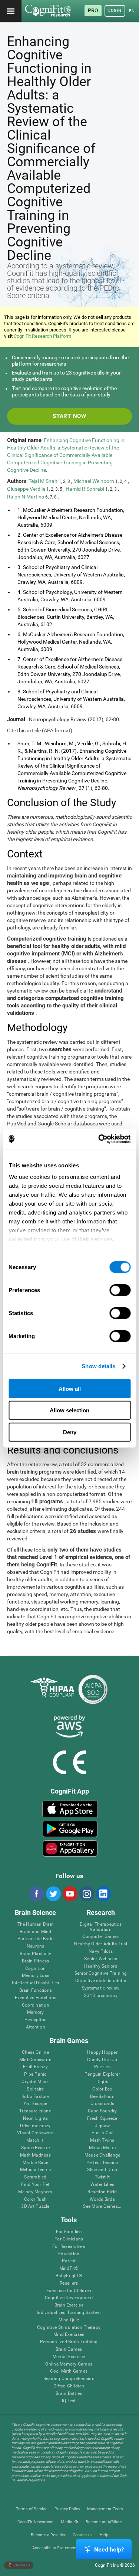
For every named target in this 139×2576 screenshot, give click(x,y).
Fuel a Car (102, 2133)
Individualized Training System (69, 2313)
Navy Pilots (101, 1951)
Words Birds (102, 2199)
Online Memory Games (69, 2364)
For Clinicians (69, 2239)
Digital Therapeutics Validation (101, 1927)
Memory (35, 2012)
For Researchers (69, 2247)
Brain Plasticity (35, 1954)
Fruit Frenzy (35, 2067)
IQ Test (69, 2401)
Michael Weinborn (94, 481)
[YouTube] (70, 1894)
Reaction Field (102, 2192)
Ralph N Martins (26, 497)
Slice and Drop (102, 2170)
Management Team (105, 2509)
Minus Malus (102, 2148)
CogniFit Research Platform (42, 336)
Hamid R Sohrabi (85, 489)
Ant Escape (35, 2104)
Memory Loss (36, 1976)
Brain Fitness (35, 1961)
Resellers (69, 2283)
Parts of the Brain (36, 1939)
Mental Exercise (69, 2357)
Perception (36, 2020)
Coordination (36, 2005)
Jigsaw (102, 2126)
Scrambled (35, 2177)
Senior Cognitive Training (101, 1973)
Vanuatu (21, 2565)
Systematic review (101, 1988)
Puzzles (102, 2067)
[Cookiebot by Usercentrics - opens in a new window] (99, 1139)
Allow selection (69, 1410)
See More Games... (102, 2206)
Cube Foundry (102, 2111)
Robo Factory (35, 2097)
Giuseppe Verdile (27, 489)
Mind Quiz (69, 2320)
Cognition (35, 1969)
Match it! (35, 2140)
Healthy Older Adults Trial (100, 1944)
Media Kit (70, 2522)
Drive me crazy (35, 2126)
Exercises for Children (69, 2291)
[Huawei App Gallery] (70, 1848)
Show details (98, 1366)
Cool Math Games (69, 2371)
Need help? (109, 2549)
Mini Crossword (35, 2060)
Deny (70, 1432)
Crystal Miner (35, 2082)
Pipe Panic (35, 2074)
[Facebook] (36, 1894)
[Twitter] (53, 1894)
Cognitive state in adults (101, 1981)
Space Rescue (35, 2148)
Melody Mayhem (35, 2192)
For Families (69, 2232)
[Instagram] (86, 1894)
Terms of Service (32, 2509)
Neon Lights (36, 2119)
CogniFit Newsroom (36, 2522)
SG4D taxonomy (101, 1996)
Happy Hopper (102, 2052)
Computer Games (100, 1937)
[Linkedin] (103, 1894)
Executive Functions (36, 1998)
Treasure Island (35, 2111)
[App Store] (70, 1809)
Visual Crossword (35, 2133)
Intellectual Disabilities (35, 1983)
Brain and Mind (35, 1932)
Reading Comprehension (69, 2379)
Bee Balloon (102, 2097)
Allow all (70, 1388)
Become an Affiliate (104, 2522)
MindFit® (69, 2268)
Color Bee (102, 2089)
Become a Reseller (48, 2535)
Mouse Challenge (102, 2155)
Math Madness (35, 2155)
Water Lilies (102, 2185)
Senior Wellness (101, 1959)
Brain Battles (69, 2394)
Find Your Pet (35, 2185)
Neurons (36, 1946)
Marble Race (35, 2163)
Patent (69, 2261)
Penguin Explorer (102, 2074)
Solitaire (35, 2089)
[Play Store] (70, 1829)
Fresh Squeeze (102, 2119)
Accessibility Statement (54, 2548)
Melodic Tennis (35, 2170)
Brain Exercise (69, 2305)
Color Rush (35, 2199)
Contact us (83, 2535)
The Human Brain (36, 1924)
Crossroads (102, 2104)
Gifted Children (69, 2386)
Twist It (102, 2177)
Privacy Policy (67, 2509)
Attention (36, 2027)
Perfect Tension (102, 2163)
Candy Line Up (102, 2060)
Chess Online (35, 2052)
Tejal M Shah (44, 481)
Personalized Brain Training (69, 2342)
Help (104, 2535)
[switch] (120, 1290)
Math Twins (102, 2140)
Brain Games (69, 2349)
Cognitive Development (69, 2298)
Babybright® (69, 2276)
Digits (102, 2082)
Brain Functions (36, 1990)
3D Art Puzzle (35, 2206)
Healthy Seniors (101, 1966)
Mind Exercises (69, 2335)
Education (69, 2254)
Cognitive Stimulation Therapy (69, 2327)
